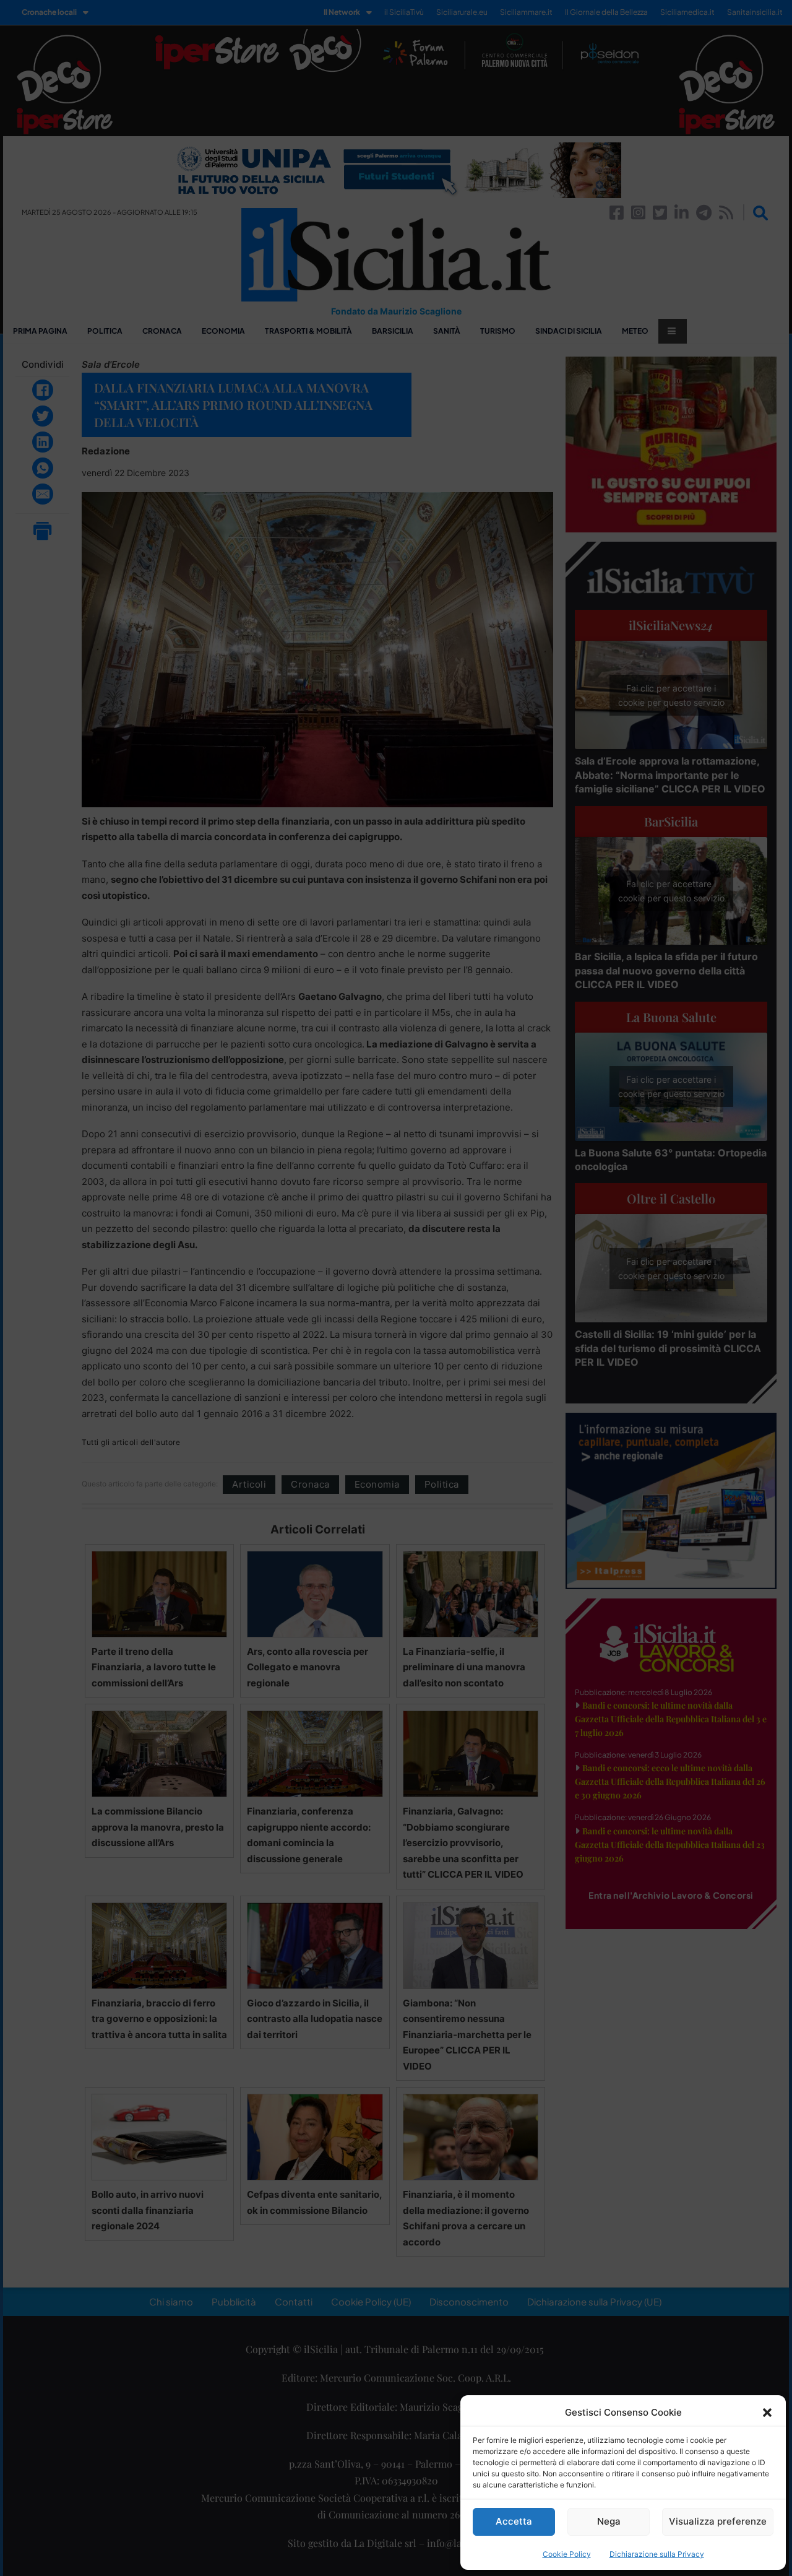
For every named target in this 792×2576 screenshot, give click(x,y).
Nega (609, 2521)
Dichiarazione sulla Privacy (657, 2554)
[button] (767, 2413)
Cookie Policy (567, 2554)
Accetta (514, 2521)
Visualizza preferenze (718, 2521)
